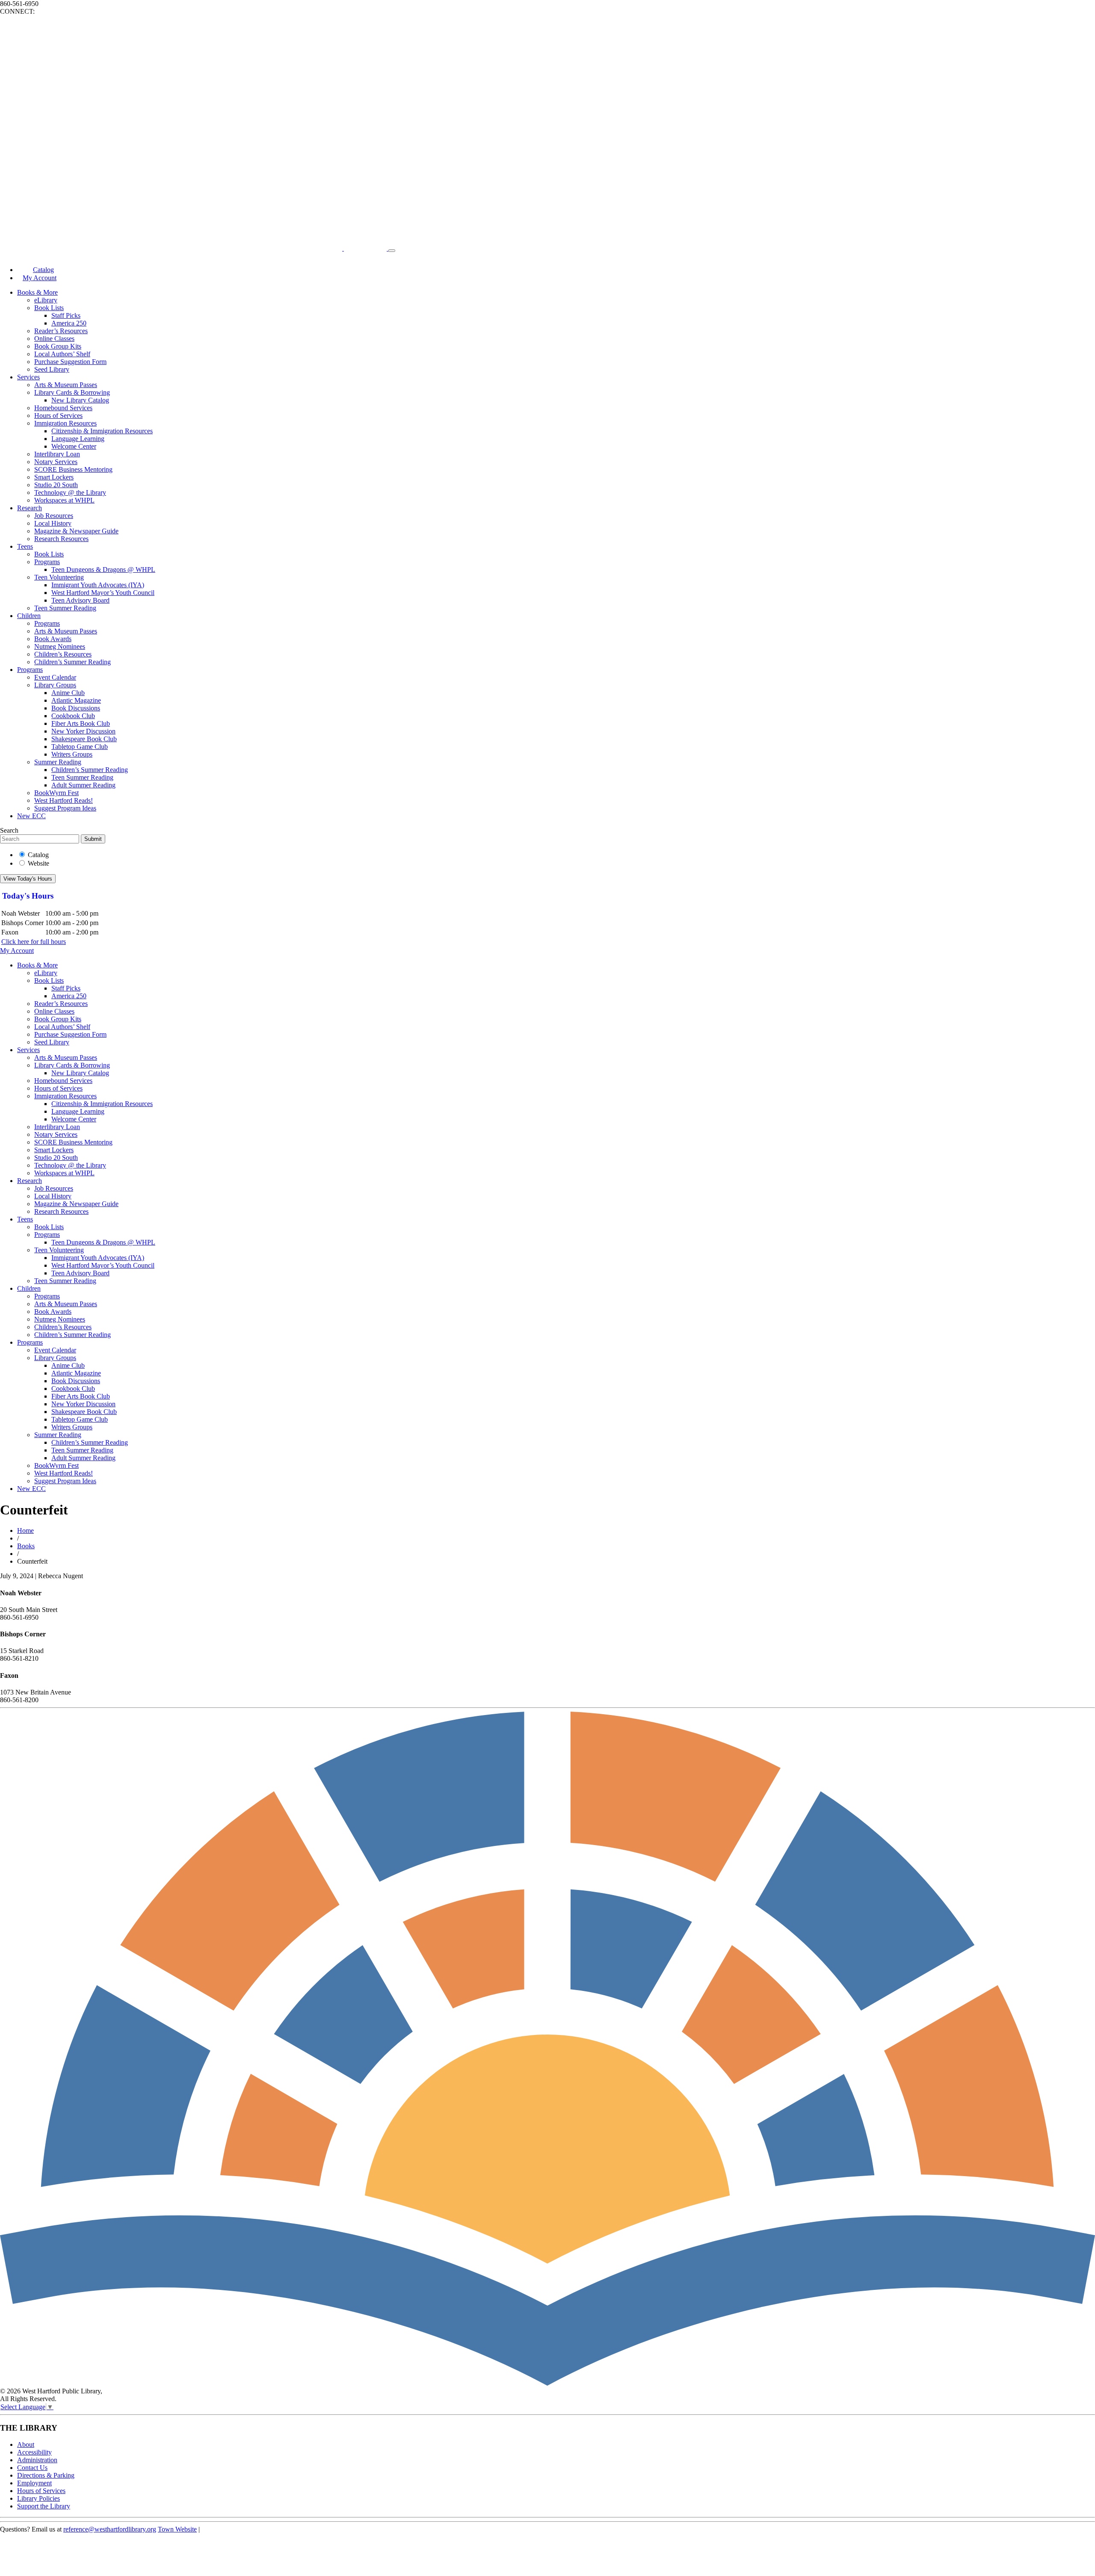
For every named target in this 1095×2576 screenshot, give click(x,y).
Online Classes (54, 339)
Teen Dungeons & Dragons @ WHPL (103, 569)
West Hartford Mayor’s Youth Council (103, 593)
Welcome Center (74, 446)
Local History (53, 523)
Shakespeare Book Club (84, 739)
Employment (34, 2483)
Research (30, 508)
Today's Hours (28, 896)
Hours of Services (58, 416)
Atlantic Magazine (76, 700)
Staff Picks (66, 315)
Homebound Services (63, 408)
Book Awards (53, 639)
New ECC (31, 816)
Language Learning (78, 439)
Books (26, 1546)
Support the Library (44, 2506)
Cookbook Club (73, 716)
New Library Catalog (80, 400)
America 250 (69, 323)
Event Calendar (55, 677)
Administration (37, 2460)
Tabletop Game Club (80, 747)
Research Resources (61, 539)
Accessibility (34, 2452)
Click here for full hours (34, 942)
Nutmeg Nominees (60, 646)
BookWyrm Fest (56, 793)
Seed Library (52, 369)
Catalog (38, 855)
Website (38, 863)
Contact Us (32, 2468)
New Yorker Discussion (83, 731)
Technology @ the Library (70, 492)
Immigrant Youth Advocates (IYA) (98, 585)
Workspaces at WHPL (64, 500)
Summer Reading (58, 762)
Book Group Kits (58, 346)
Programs (47, 562)
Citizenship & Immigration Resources (102, 431)
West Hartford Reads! (64, 800)
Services (28, 377)
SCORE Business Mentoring (73, 469)
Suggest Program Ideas (65, 808)
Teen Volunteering (59, 577)
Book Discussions (76, 708)
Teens (25, 546)
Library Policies (38, 2498)
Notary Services (56, 462)
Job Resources (54, 516)
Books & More (37, 292)
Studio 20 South (56, 485)
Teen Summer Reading (65, 608)
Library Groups (55, 685)
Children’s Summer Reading (73, 662)
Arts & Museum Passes (66, 385)
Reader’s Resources (61, 331)
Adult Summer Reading (83, 785)
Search (9, 830)
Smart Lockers (54, 477)
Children (29, 616)
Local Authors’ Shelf (62, 354)
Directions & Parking (46, 2475)
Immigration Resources (65, 423)
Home (25, 1531)
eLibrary (46, 300)
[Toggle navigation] (392, 251)
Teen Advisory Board (80, 600)
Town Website (177, 2529)
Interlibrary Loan (57, 454)
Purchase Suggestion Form (70, 362)
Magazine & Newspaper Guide (76, 531)
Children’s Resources (63, 654)
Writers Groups (72, 754)
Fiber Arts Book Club (81, 723)
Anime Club (68, 693)
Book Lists (49, 308)
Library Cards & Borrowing (72, 392)
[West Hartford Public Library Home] (194, 248)
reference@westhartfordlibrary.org (110, 2529)
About (26, 2444)
